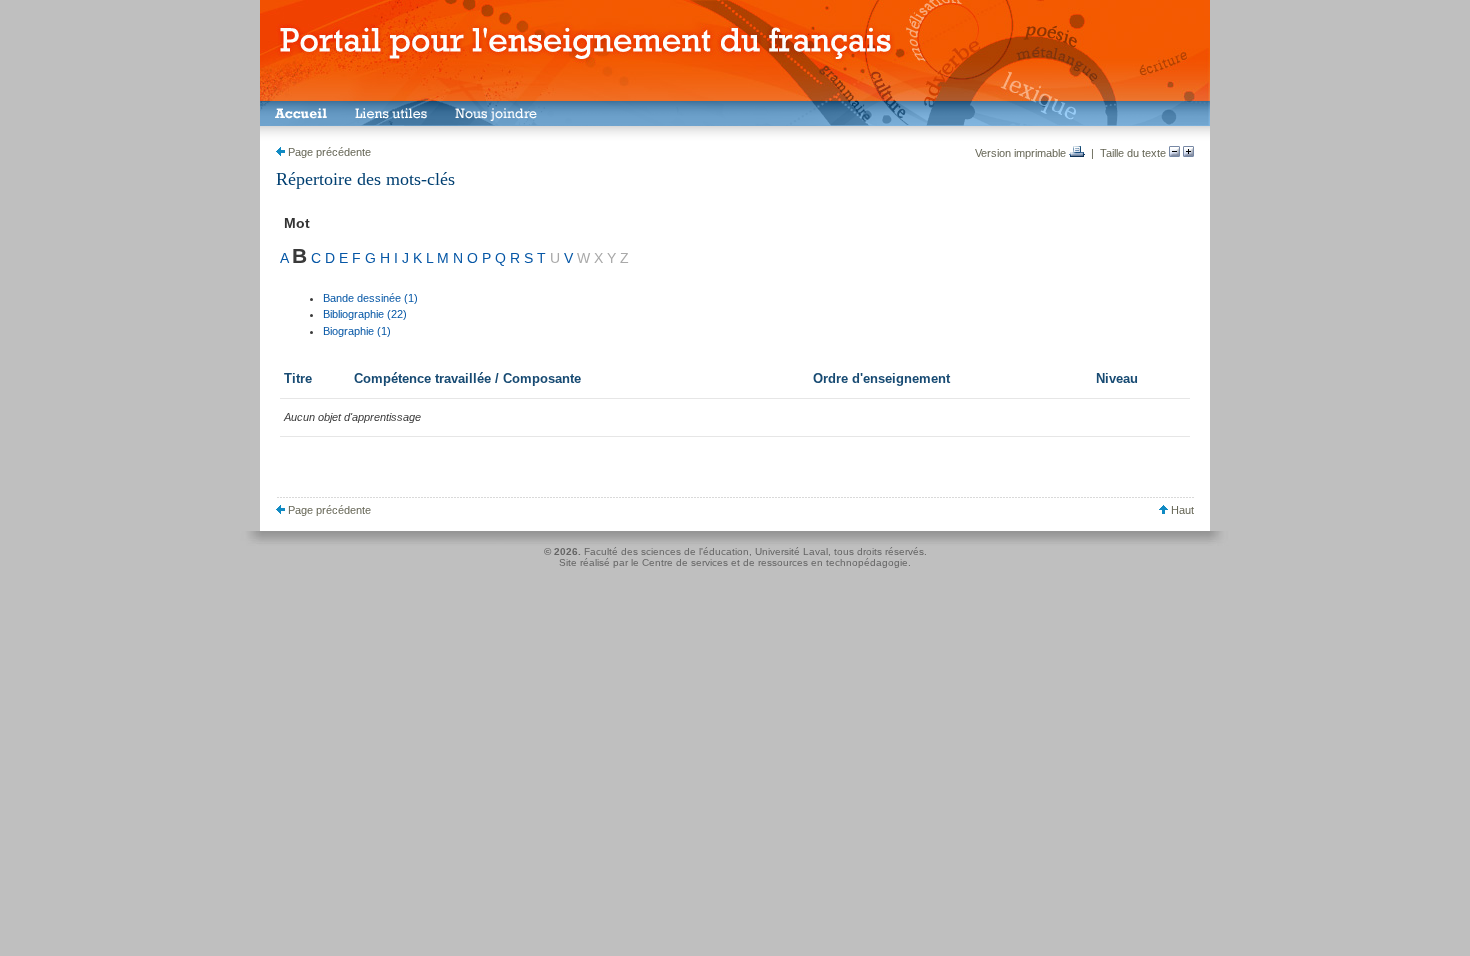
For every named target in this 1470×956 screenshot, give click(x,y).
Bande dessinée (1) (370, 298)
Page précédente (328, 152)
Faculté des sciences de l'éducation (666, 551)
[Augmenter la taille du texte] (1188, 153)
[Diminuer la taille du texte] (1174, 153)
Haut (1181, 510)
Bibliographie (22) (365, 314)
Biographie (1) (357, 331)
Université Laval (791, 551)
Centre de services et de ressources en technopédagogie (775, 562)
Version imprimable (1022, 153)
